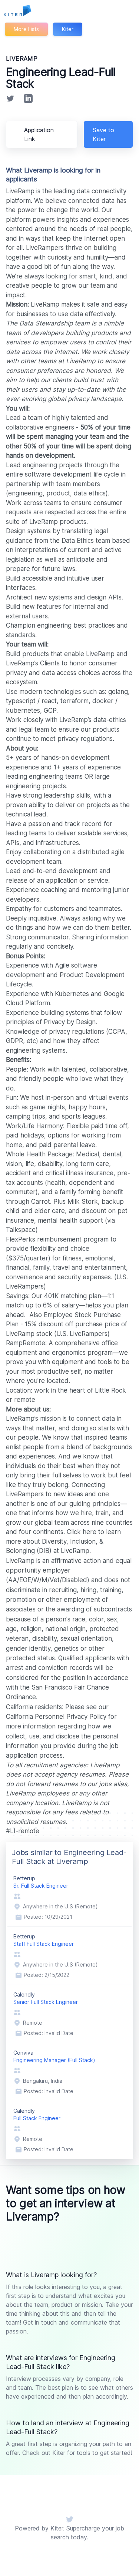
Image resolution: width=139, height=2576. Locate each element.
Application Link (39, 134)
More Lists (26, 29)
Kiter (68, 29)
